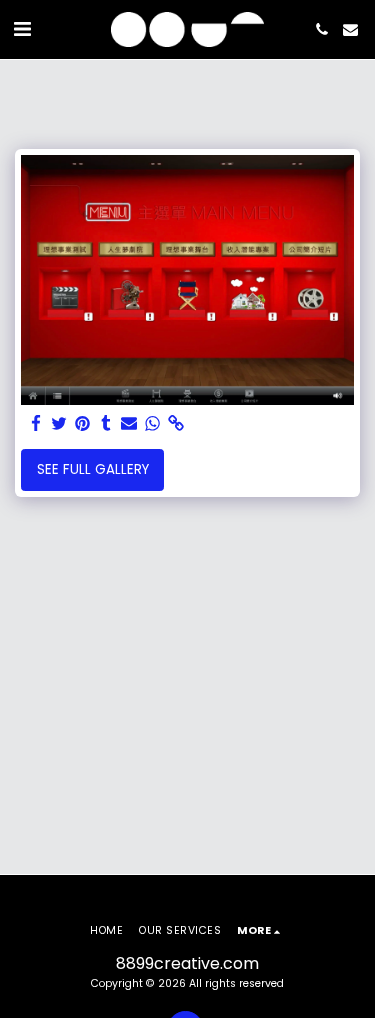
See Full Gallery (93, 469)
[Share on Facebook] (36, 424)
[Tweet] (59, 424)
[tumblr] (105, 424)
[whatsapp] (152, 424)
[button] (22, 29)
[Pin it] (82, 424)
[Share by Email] (129, 424)
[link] (175, 424)
